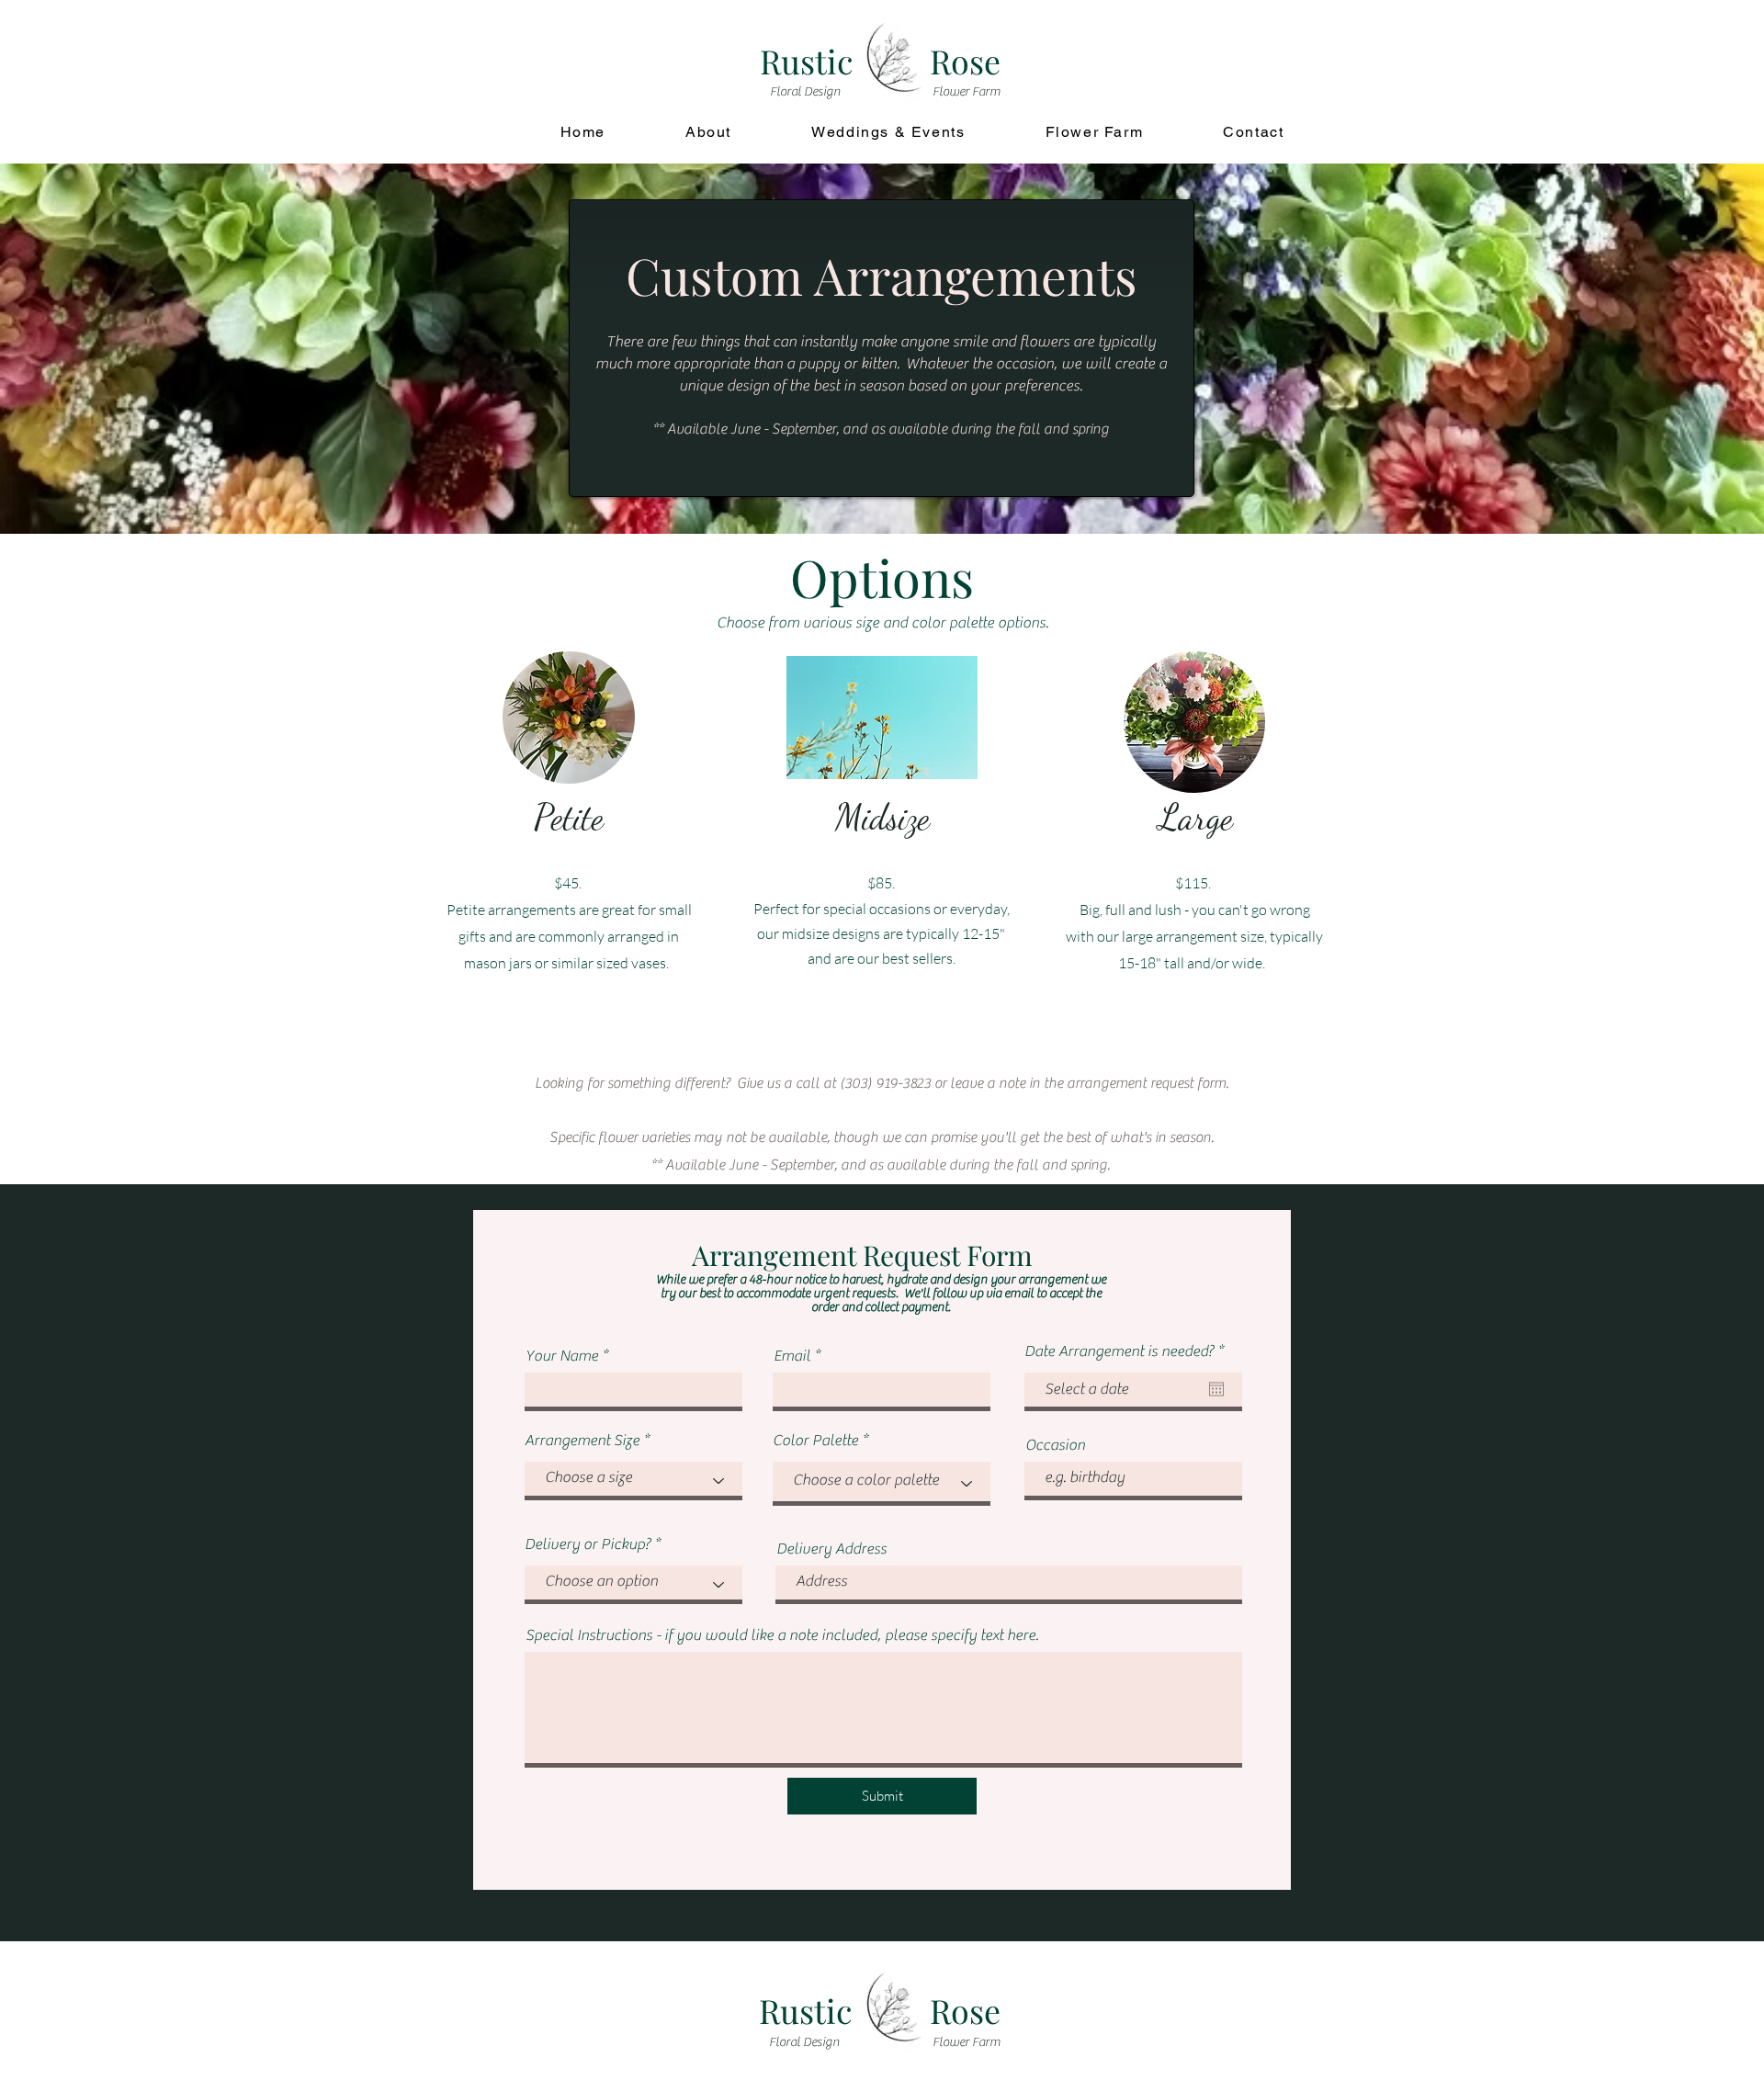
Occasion (1055, 1446)
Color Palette (815, 1441)
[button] (882, 718)
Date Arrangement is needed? (1128, 1352)
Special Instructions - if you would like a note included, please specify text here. (782, 1636)
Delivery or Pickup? (588, 1545)
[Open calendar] (1216, 1389)
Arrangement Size (582, 1441)
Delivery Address (831, 1549)
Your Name (562, 1357)
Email (792, 1357)
